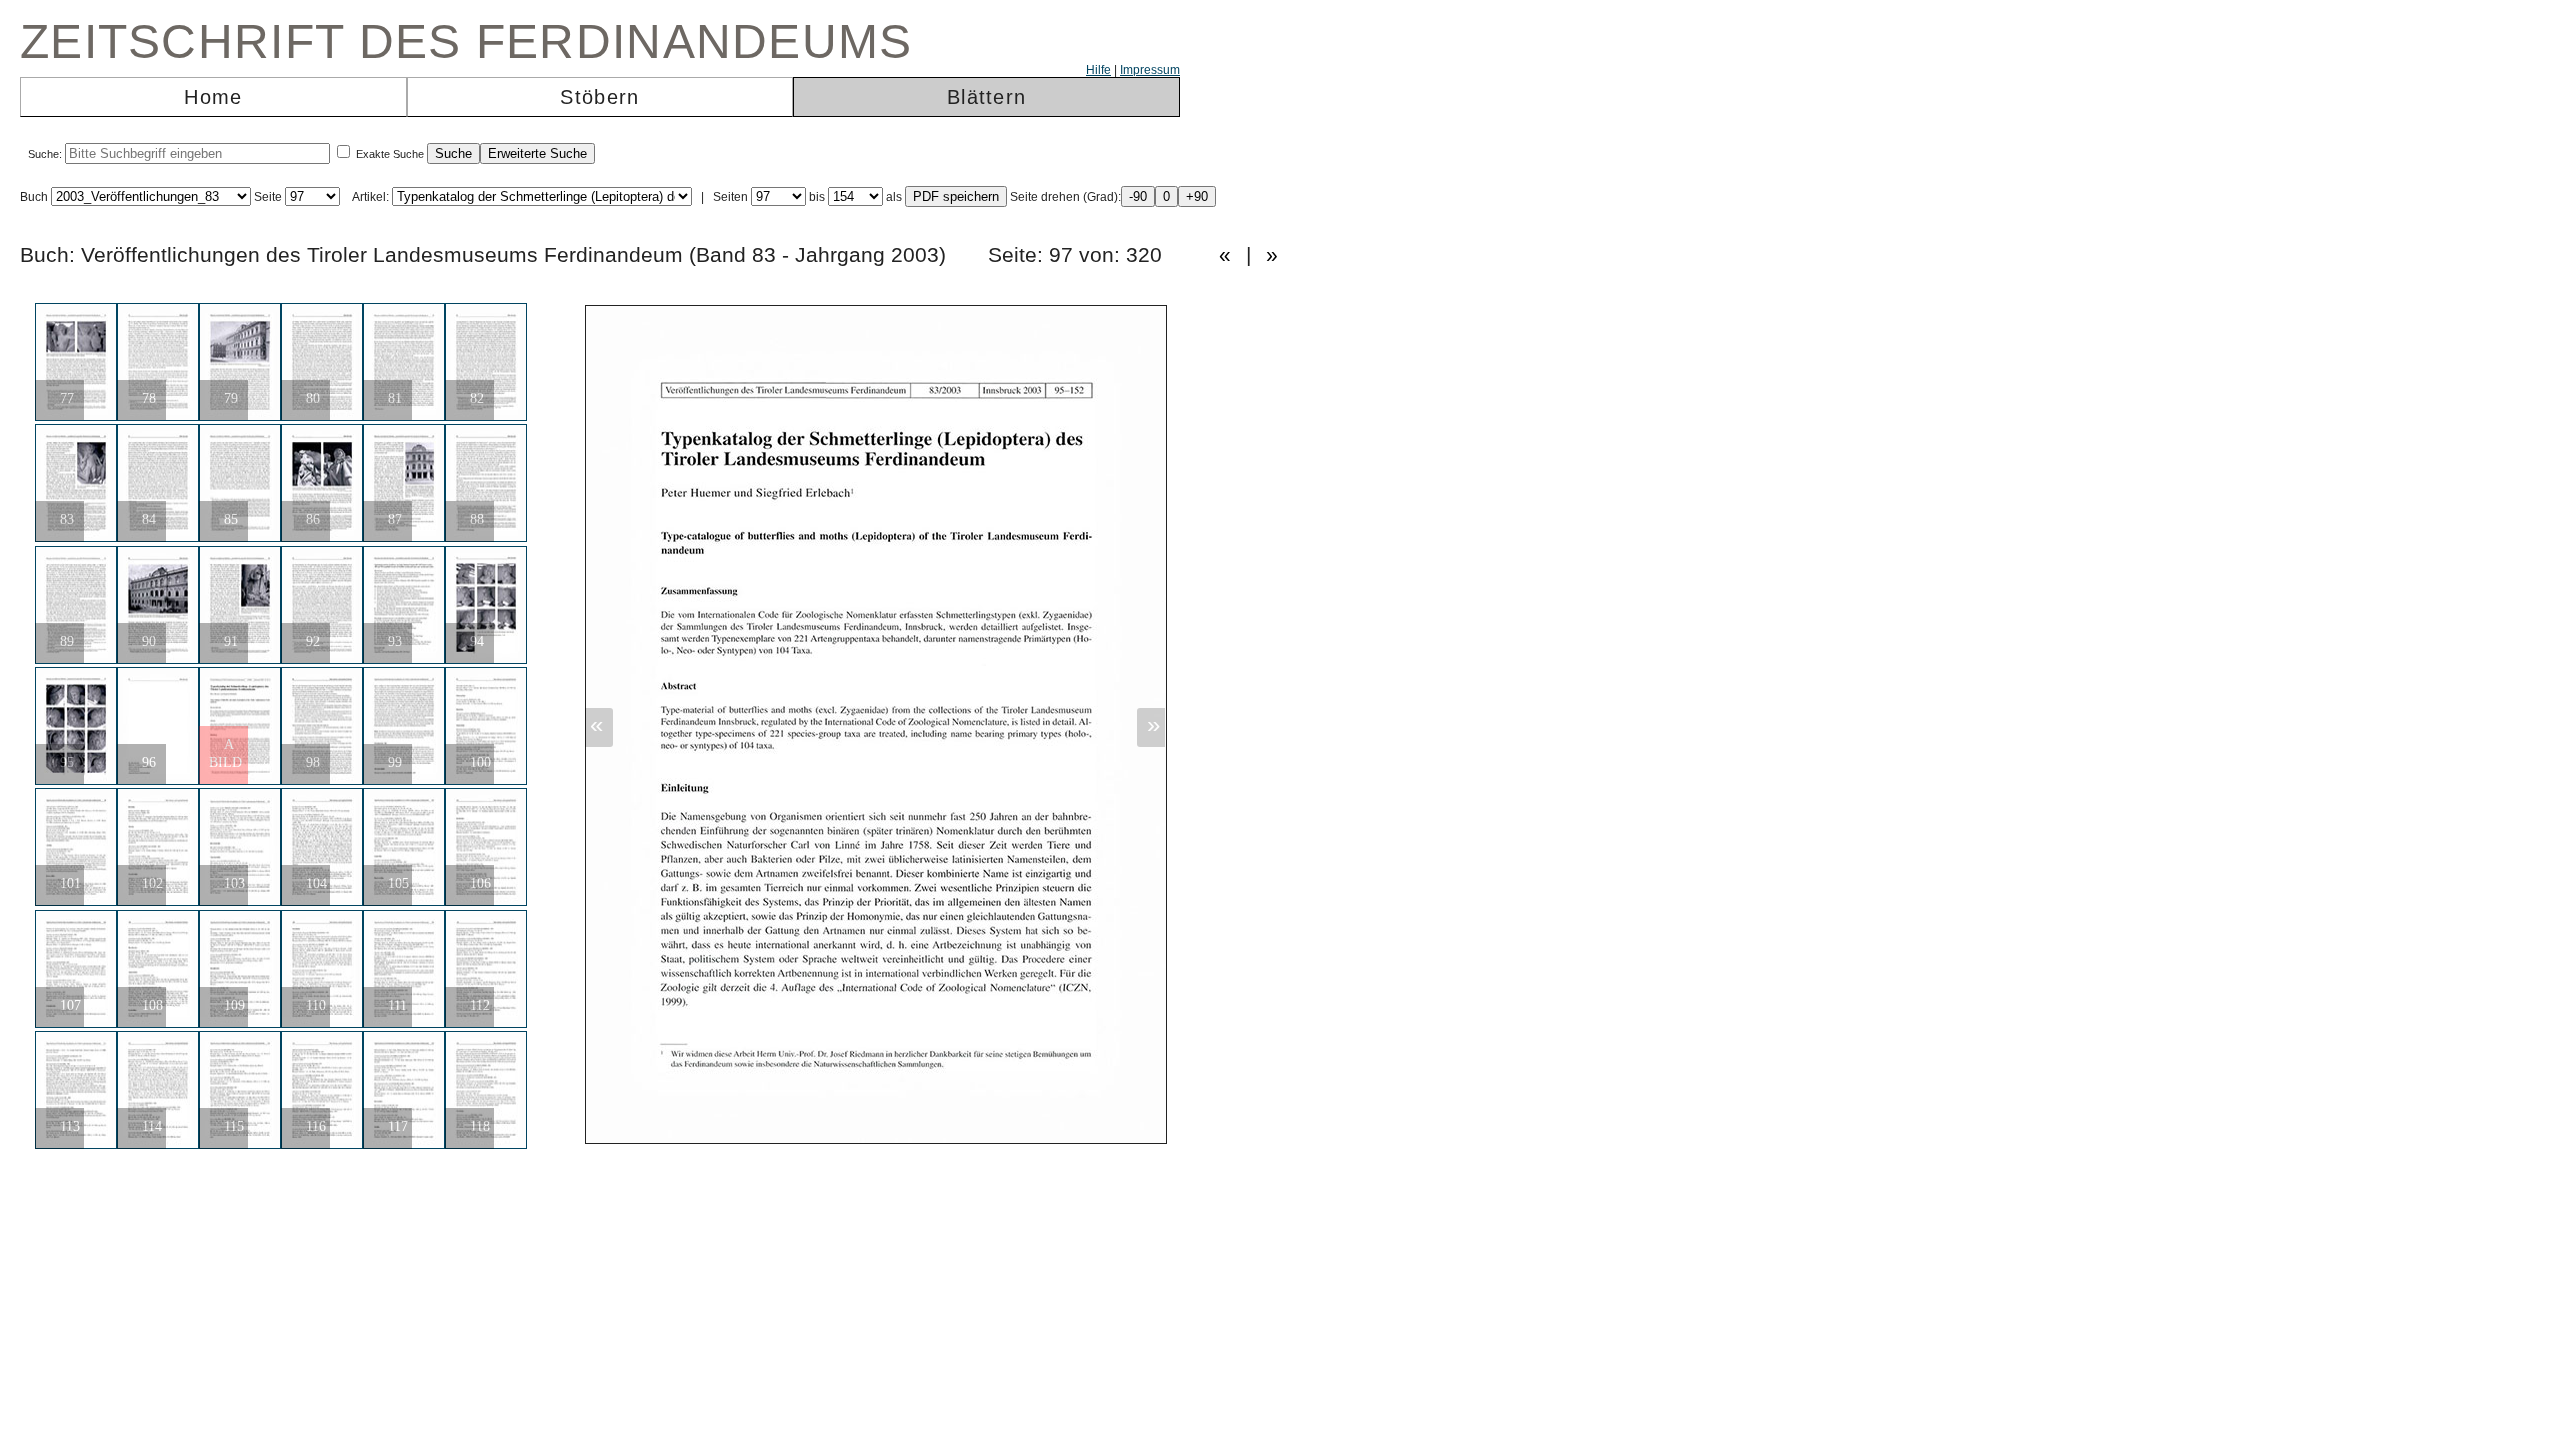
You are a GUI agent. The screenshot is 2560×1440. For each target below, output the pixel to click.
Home (213, 97)
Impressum (1150, 70)
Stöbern (599, 97)
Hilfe (1098, 70)
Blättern (986, 97)
